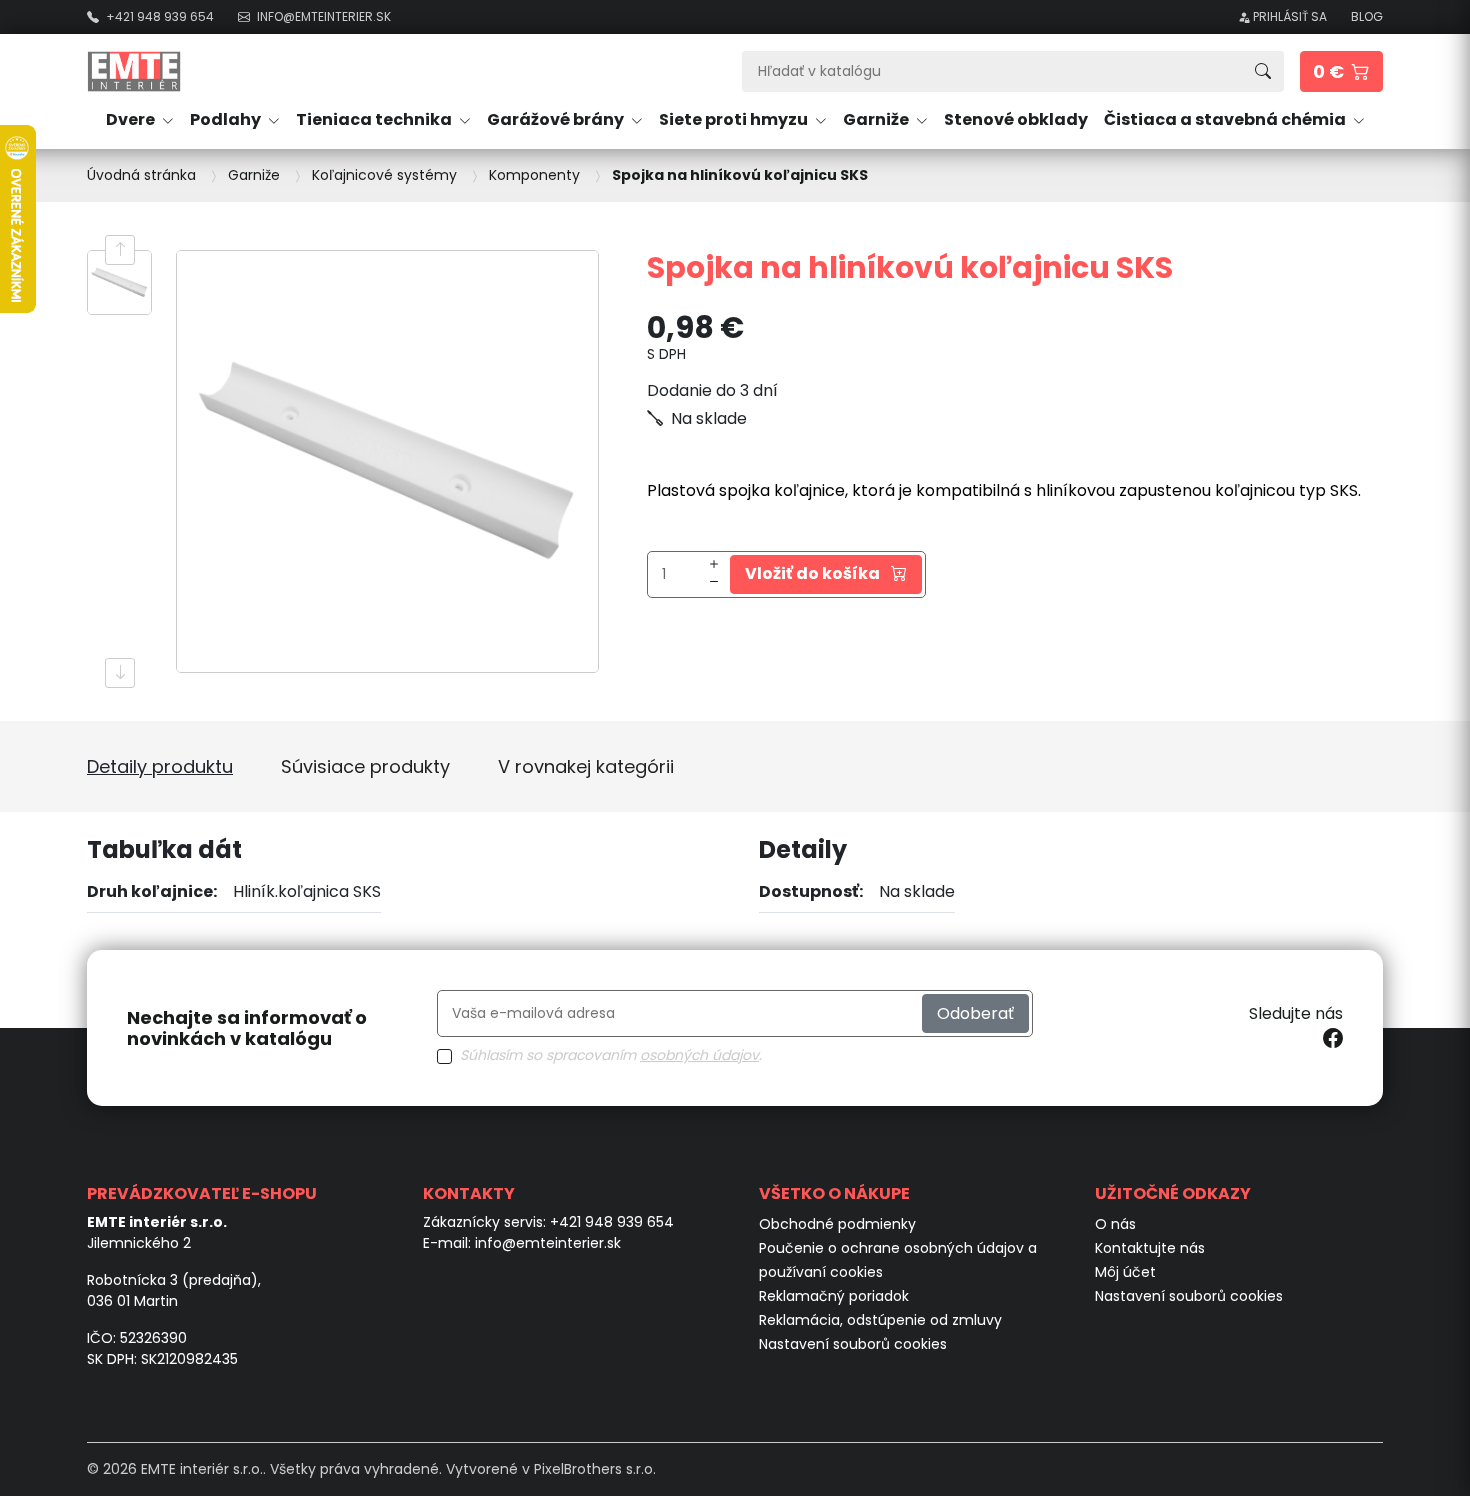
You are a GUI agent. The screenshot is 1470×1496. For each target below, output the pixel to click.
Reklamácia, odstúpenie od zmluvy (880, 1320)
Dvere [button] (132, 119)
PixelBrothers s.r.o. (595, 1469)
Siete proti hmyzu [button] (735, 119)
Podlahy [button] (227, 119)
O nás (1115, 1224)
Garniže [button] (877, 119)
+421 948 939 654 (612, 1222)
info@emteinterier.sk (548, 1243)
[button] (1341, 71)
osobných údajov (699, 1055)
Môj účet (1125, 1272)
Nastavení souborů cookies (853, 1344)
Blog (1367, 16)
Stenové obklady (1016, 119)
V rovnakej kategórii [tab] (586, 766)
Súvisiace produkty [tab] (365, 766)
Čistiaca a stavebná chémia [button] (1226, 119)
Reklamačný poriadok (834, 1296)
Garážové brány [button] (557, 119)
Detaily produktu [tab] (160, 766)
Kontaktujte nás (1150, 1248)
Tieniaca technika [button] (375, 119)
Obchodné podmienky (837, 1224)
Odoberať (975, 1013)
